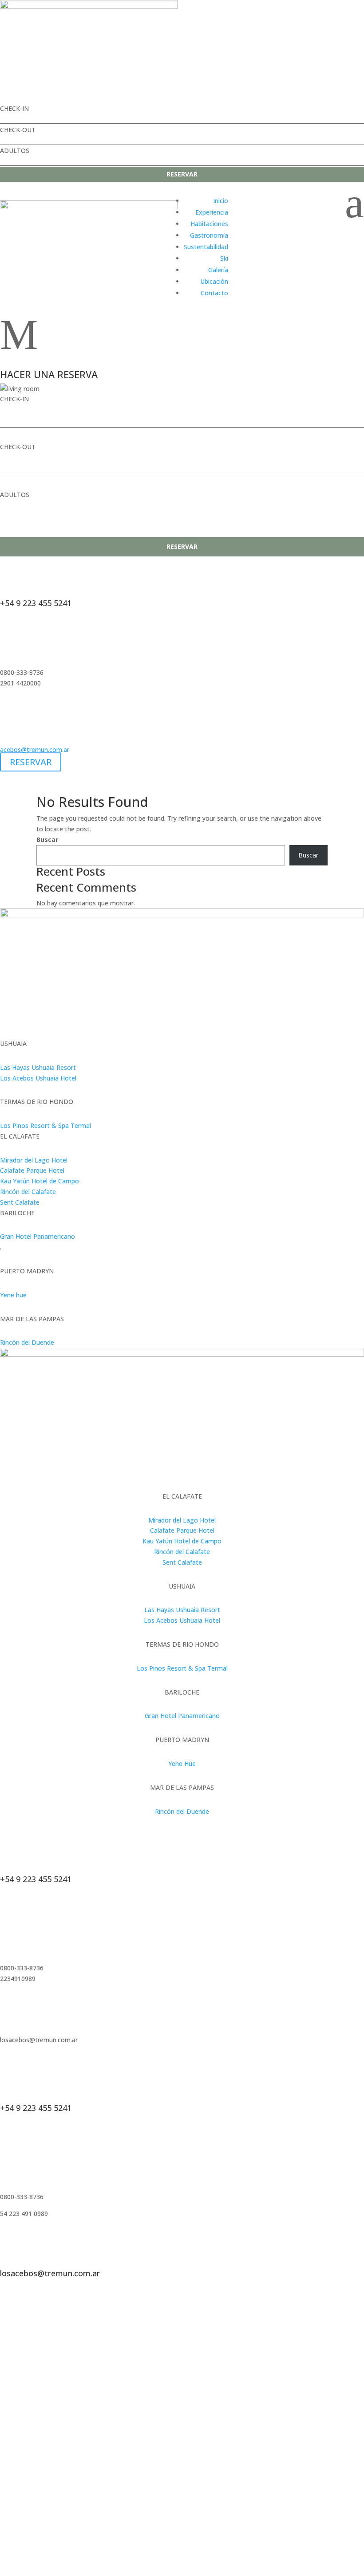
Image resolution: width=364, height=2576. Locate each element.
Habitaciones (209, 224)
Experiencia (212, 212)
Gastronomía (209, 235)
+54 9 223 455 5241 (36, 603)
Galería (218, 270)
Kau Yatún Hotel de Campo (40, 1181)
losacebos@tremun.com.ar (50, 2273)
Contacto (214, 293)
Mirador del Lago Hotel (34, 1160)
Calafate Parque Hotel (32, 1170)
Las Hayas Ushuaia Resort (38, 1067)
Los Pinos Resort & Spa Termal (45, 1126)
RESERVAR (182, 174)
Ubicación (214, 281)
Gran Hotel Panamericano (38, 1236)
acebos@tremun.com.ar (35, 750)
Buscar (47, 840)
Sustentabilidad (206, 247)
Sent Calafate (20, 1202)
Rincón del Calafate (28, 1192)
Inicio (221, 201)
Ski (224, 258)
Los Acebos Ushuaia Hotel (38, 1078)
